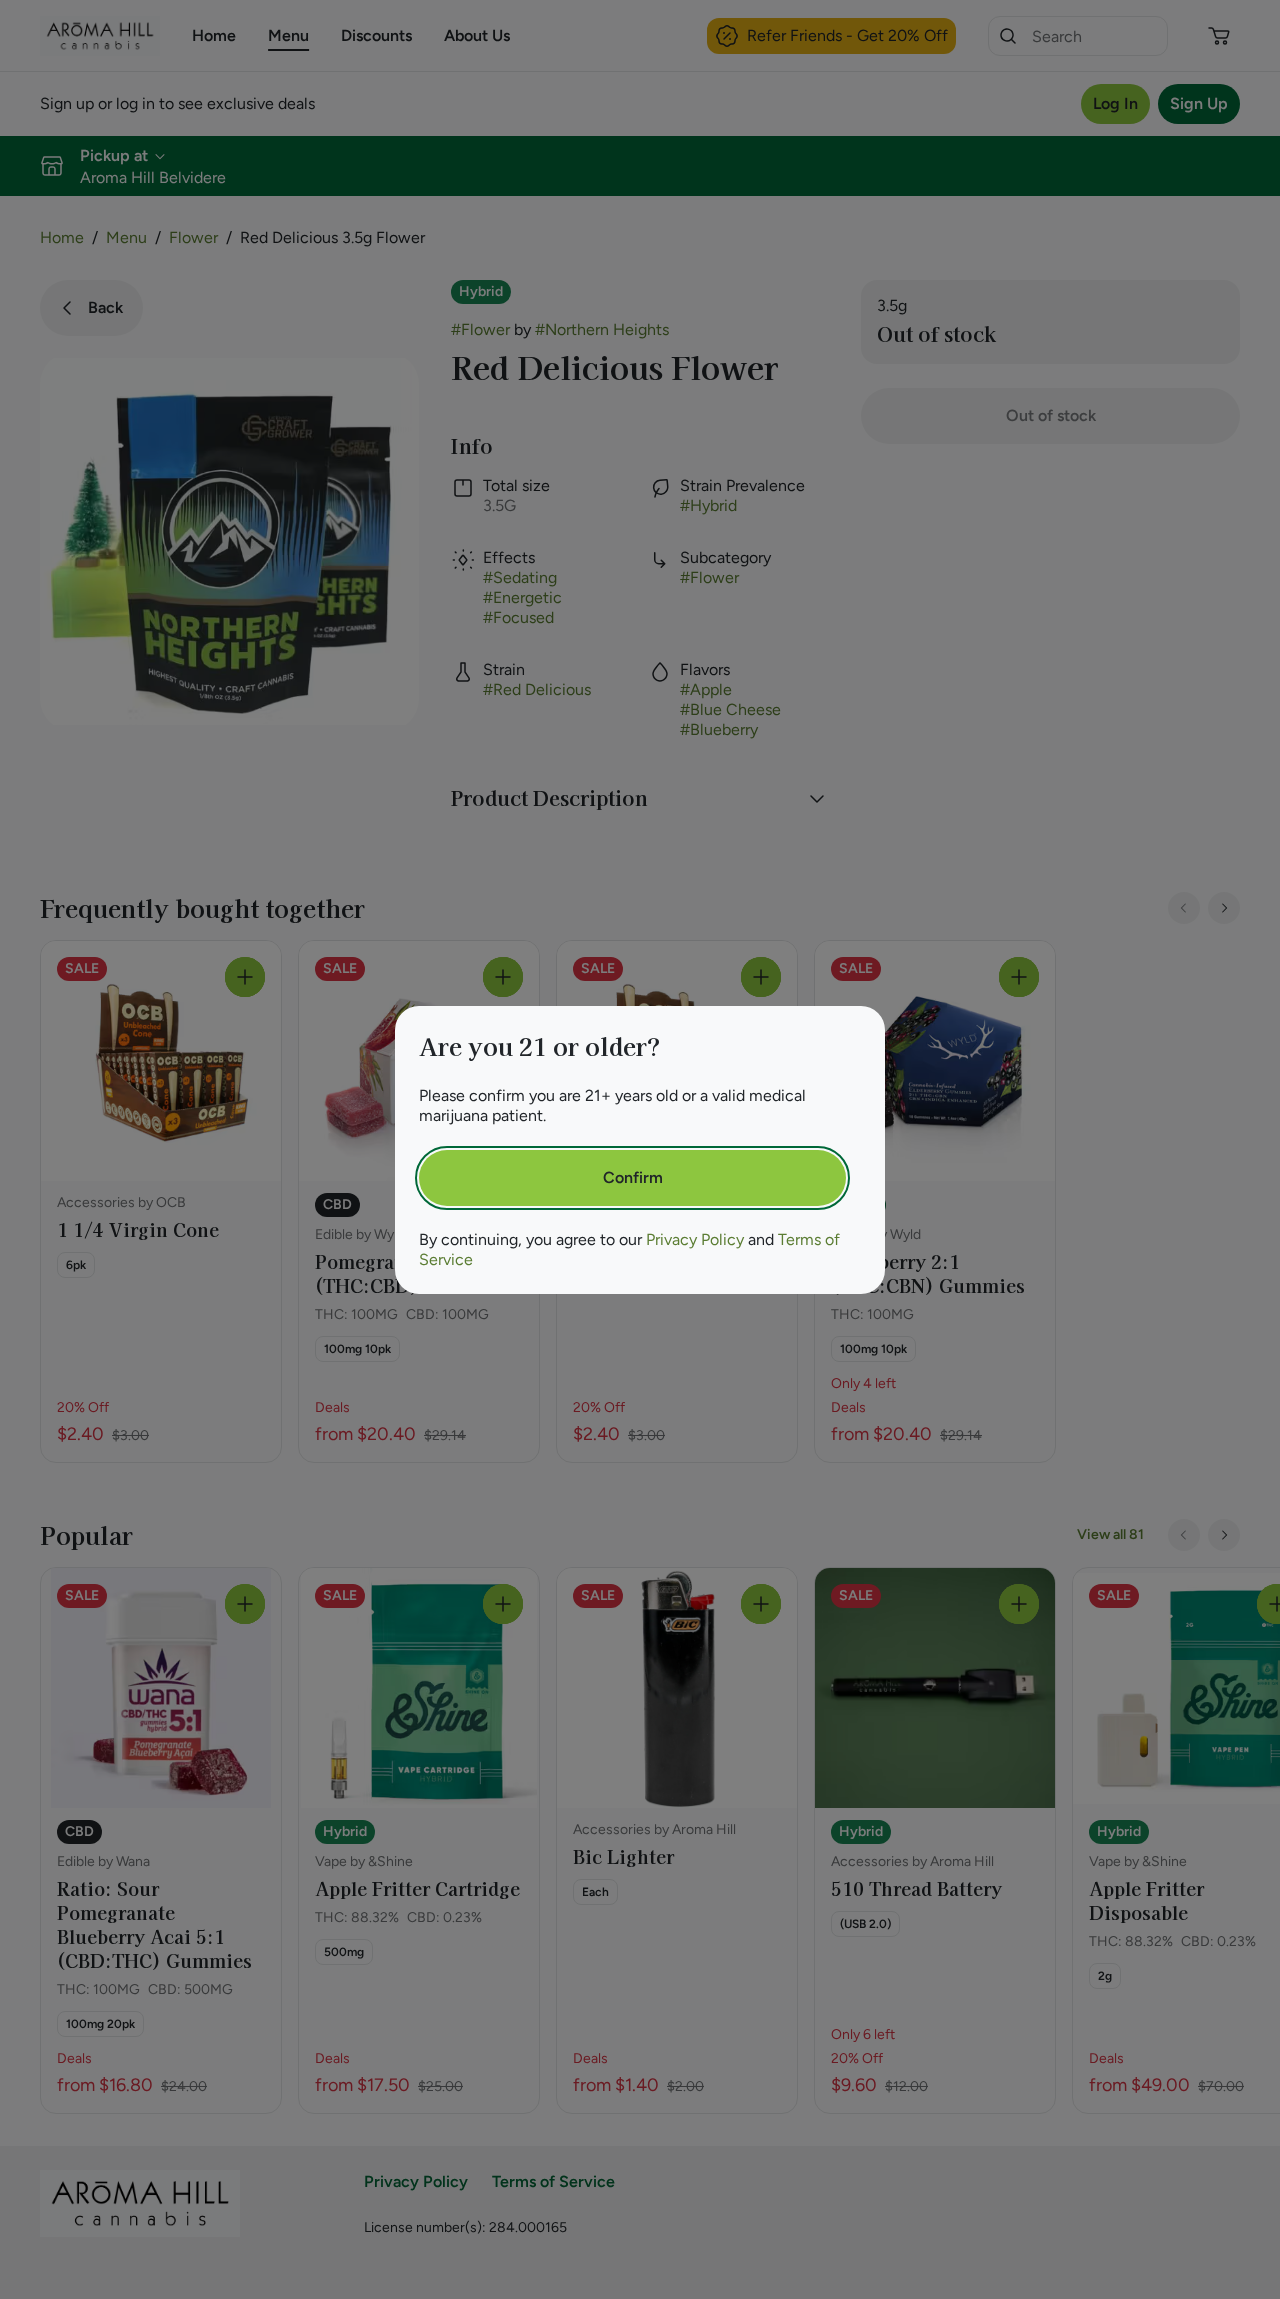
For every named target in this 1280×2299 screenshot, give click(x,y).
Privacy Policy (695, 1239)
